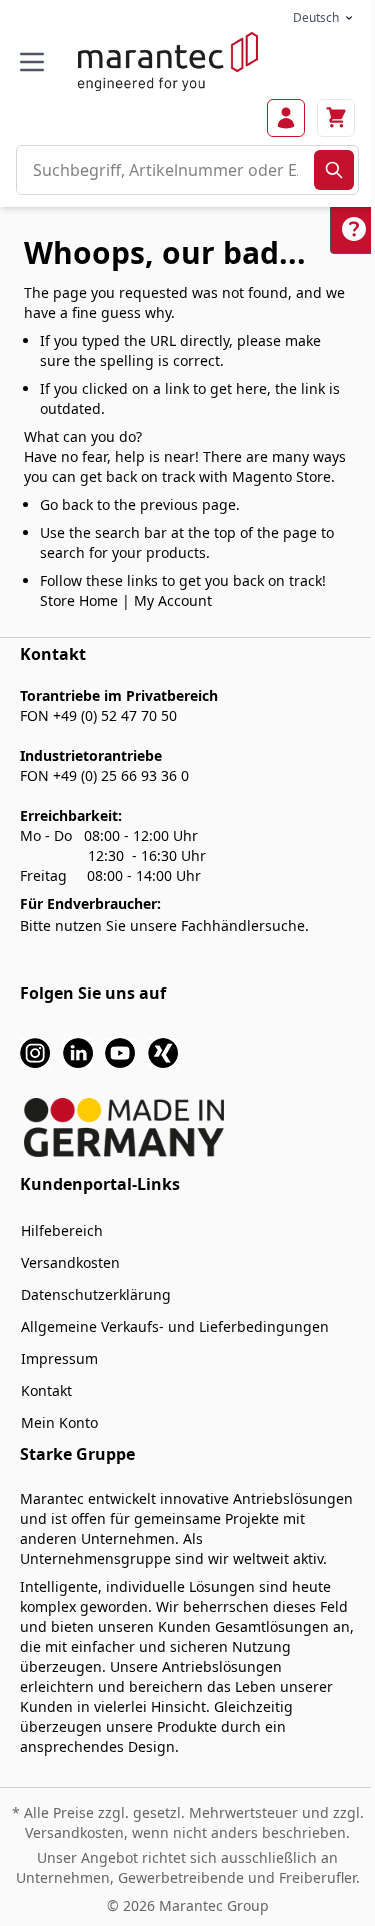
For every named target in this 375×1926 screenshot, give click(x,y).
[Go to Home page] (168, 61)
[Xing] (163, 1051)
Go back (66, 504)
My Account (173, 600)
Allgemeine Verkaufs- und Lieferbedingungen (175, 1326)
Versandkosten (70, 1262)
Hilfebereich (62, 1230)
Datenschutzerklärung (96, 1294)
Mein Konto (59, 1422)
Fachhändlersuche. (245, 925)
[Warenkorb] (336, 118)
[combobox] (165, 170)
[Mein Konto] (286, 118)
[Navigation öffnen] (32, 62)
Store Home (79, 600)
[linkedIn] (78, 1051)
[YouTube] (120, 1051)
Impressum (59, 1358)
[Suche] (334, 170)
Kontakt (46, 1390)
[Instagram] (35, 1051)
